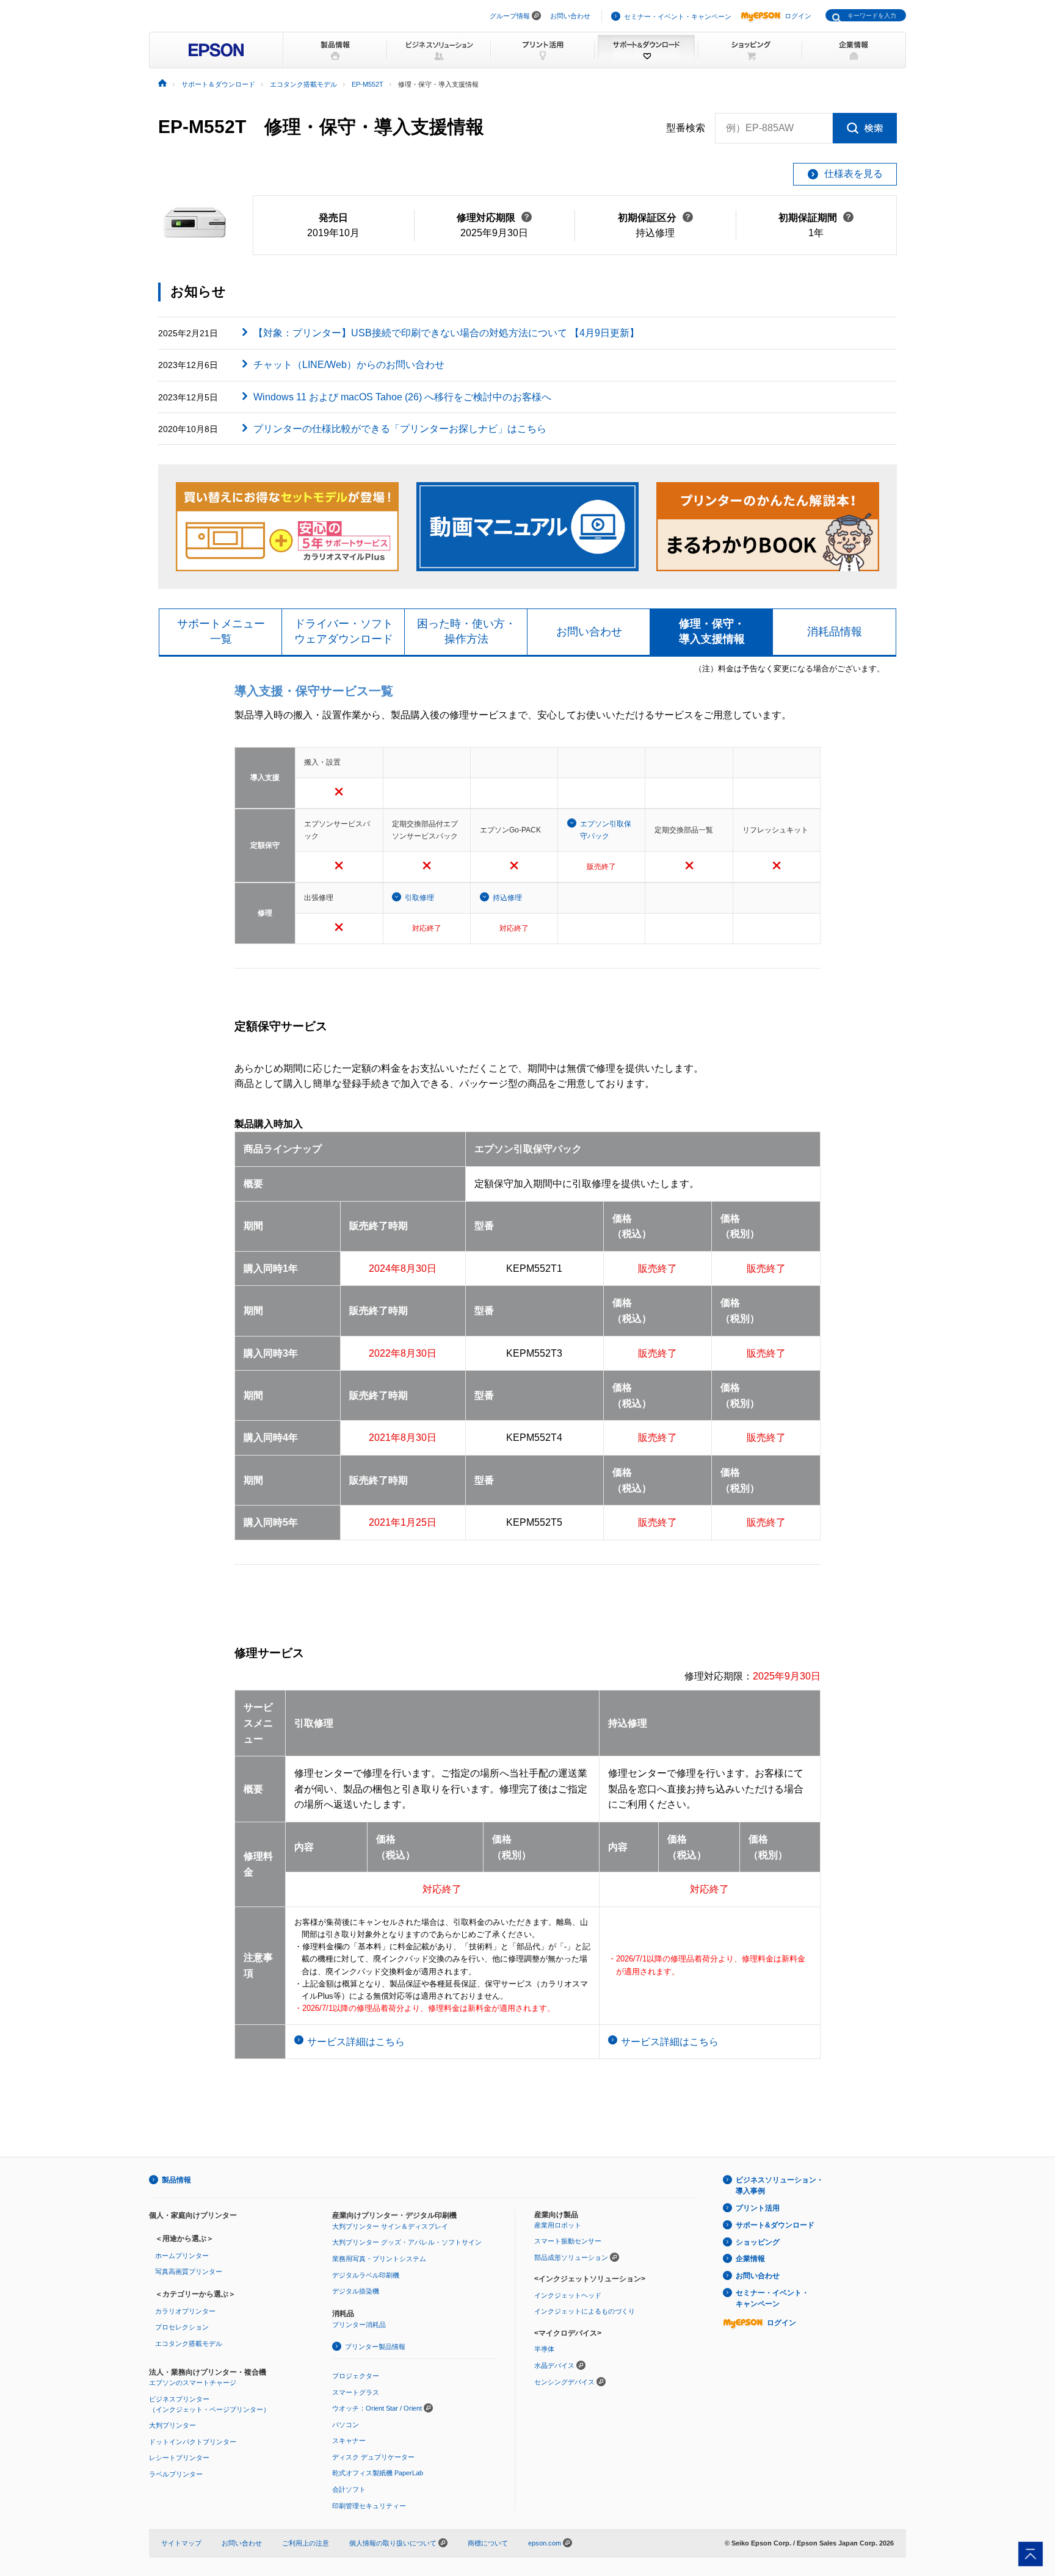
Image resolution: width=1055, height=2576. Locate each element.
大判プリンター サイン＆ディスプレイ (390, 2226)
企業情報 (750, 2259)
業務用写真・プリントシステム (379, 2259)
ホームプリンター (182, 2256)
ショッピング (758, 2242)
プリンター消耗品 (359, 2325)
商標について (488, 2543)
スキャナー (349, 2441)
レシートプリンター (179, 2458)
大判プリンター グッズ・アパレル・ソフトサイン (407, 2242)
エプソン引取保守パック (606, 830)
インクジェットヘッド (568, 2295)
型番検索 (686, 128)
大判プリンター (172, 2425)
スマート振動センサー (568, 2241)
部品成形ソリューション (571, 2257)
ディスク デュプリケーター (373, 2457)
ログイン (798, 16)
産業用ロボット (558, 2225)
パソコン (346, 2425)
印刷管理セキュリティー (369, 2506)
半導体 (544, 2349)
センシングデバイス (564, 2382)
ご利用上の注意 (306, 2543)
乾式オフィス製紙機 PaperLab (378, 2473)
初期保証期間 (816, 218)
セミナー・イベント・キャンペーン (678, 16)
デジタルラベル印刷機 (366, 2275)
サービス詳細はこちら (356, 2042)
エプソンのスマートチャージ (193, 2383)
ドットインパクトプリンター (193, 2442)
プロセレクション (182, 2327)
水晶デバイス (554, 2365)
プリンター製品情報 (375, 2347)
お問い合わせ (570, 16)
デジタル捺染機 (356, 2291)
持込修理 (507, 898)
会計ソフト (349, 2489)
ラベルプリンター (176, 2474)
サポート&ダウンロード (775, 2225)
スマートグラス (356, 2392)
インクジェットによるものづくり (585, 2311)
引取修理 (419, 898)
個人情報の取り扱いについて (394, 2543)
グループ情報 (510, 16)
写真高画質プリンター (189, 2271)
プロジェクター (356, 2376)
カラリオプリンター (185, 2311)
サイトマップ (181, 2543)
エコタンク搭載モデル (189, 2343)
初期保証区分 (655, 218)
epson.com (545, 2543)
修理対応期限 (494, 218)
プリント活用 (758, 2208)
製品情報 (176, 2180)
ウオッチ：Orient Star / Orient (377, 2408)
